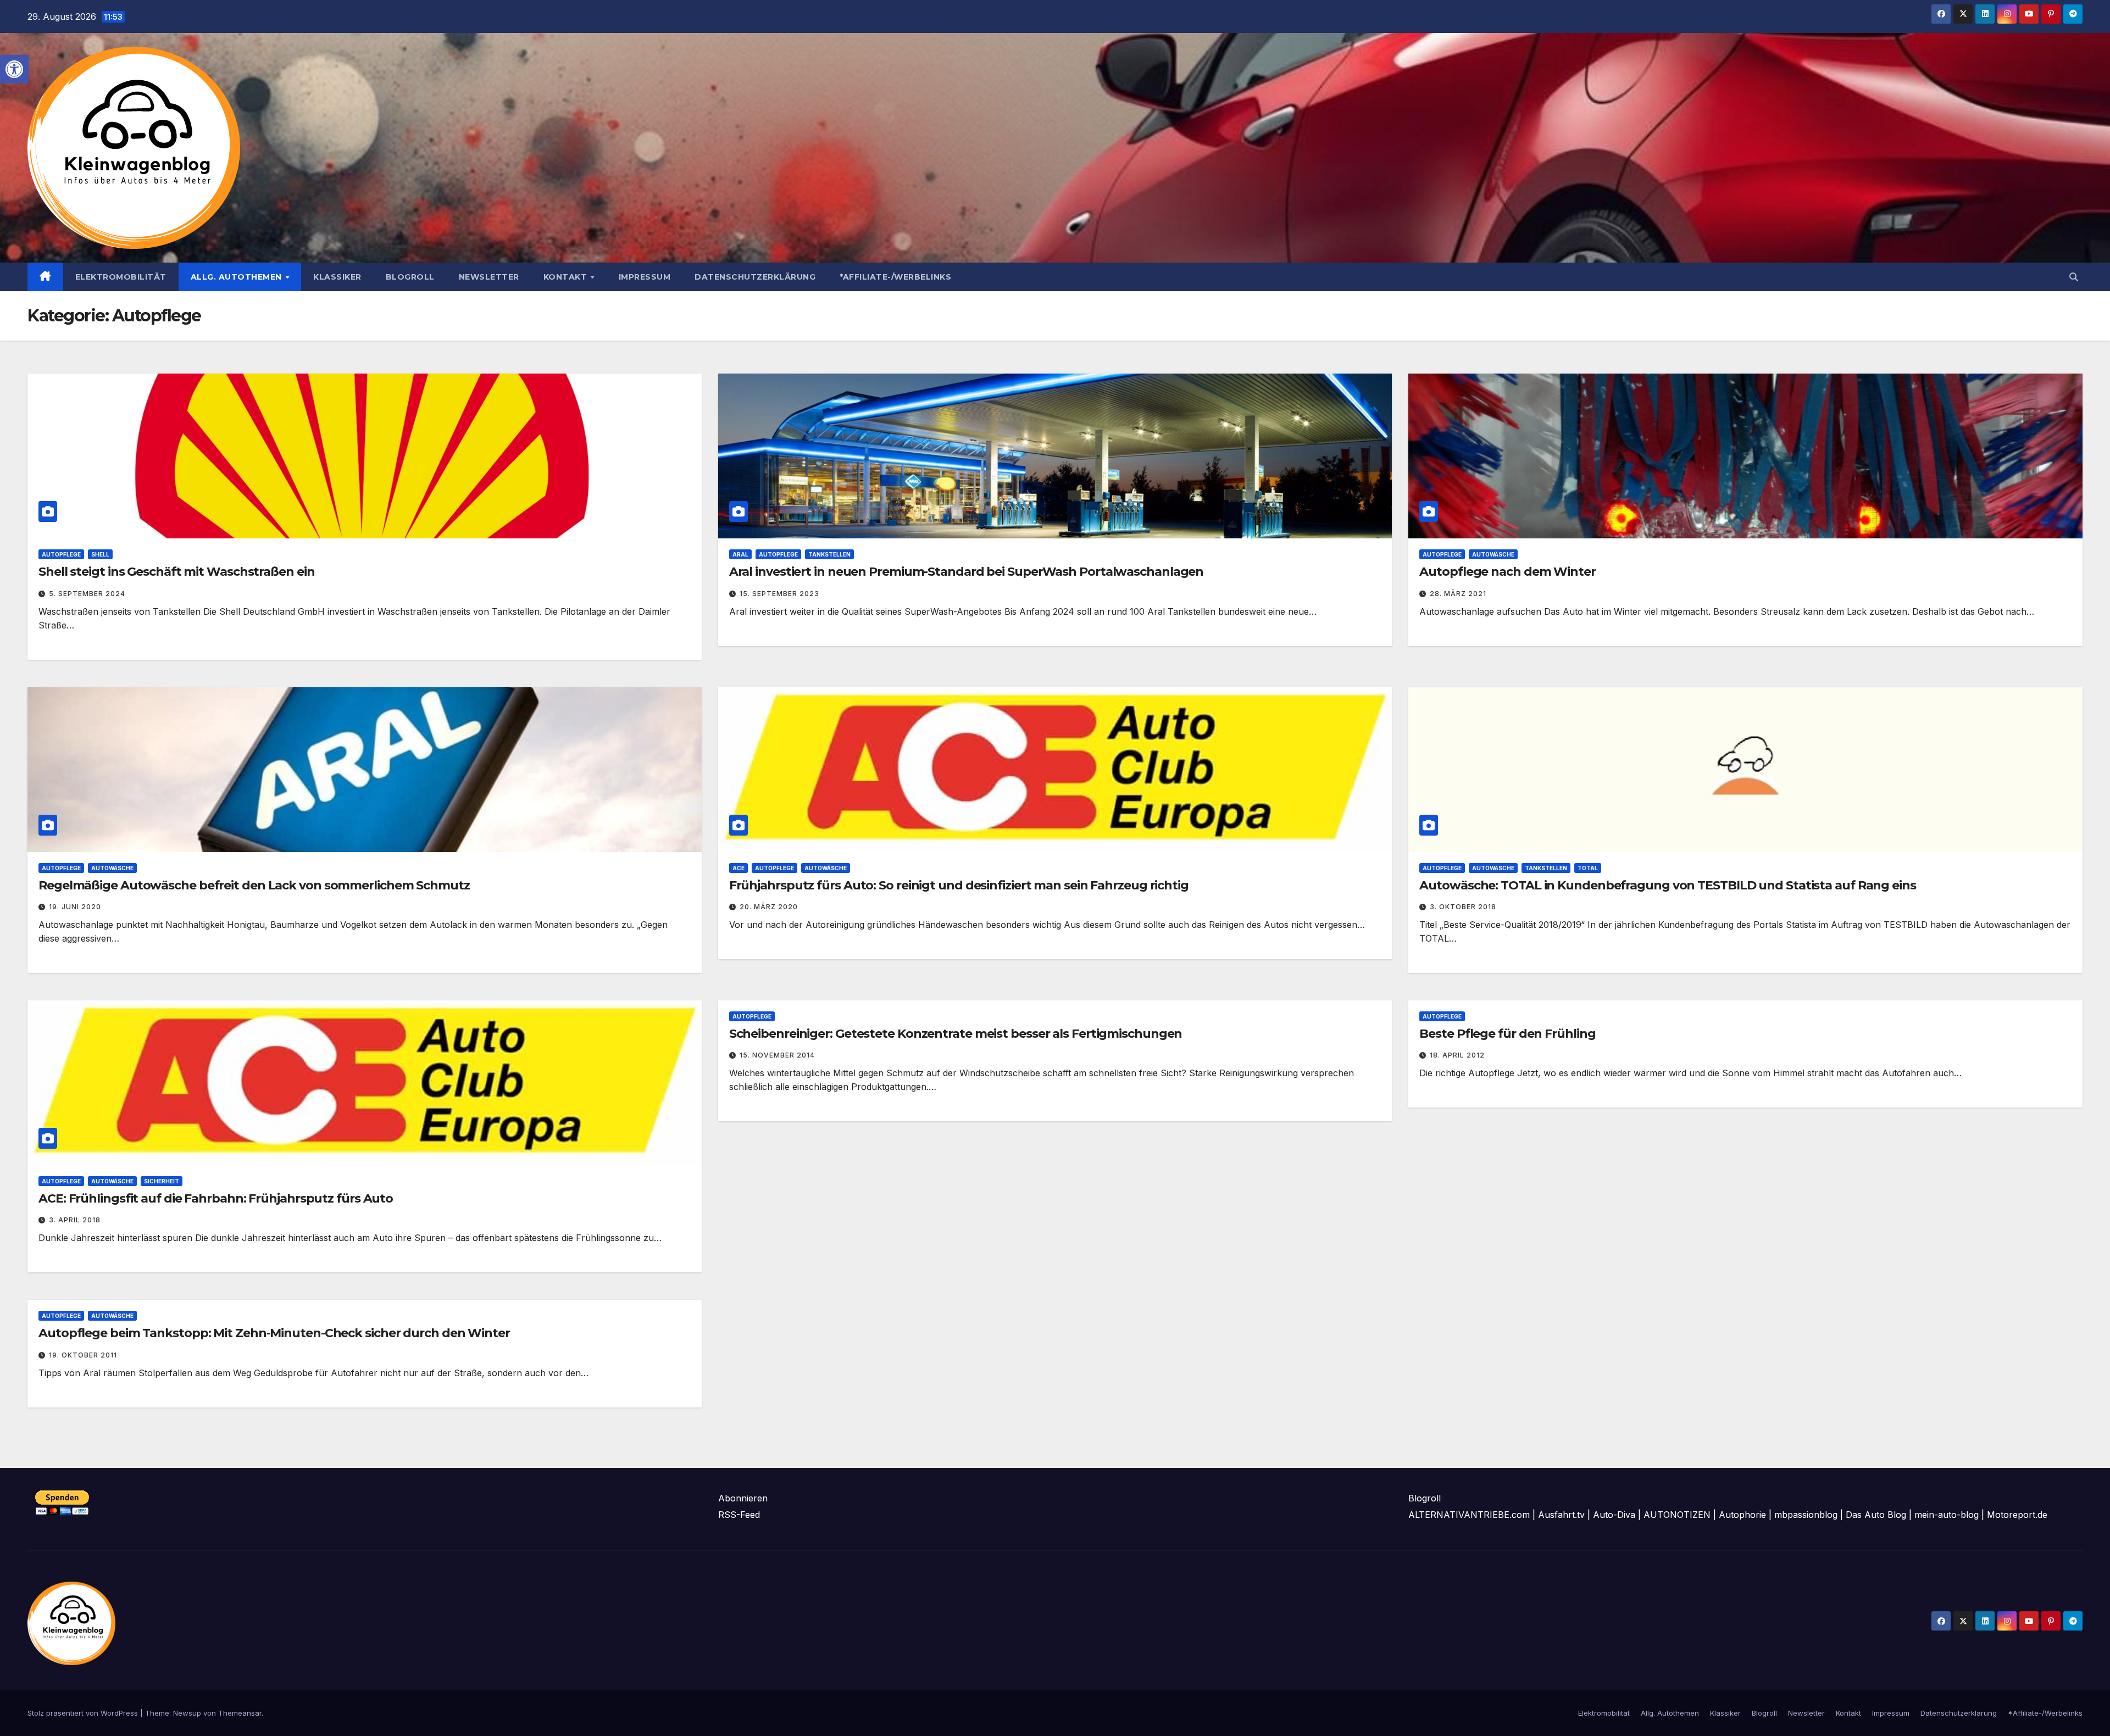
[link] (14, 69)
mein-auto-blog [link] (1947, 1515)
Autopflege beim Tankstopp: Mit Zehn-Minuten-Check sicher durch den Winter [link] (274, 1333)
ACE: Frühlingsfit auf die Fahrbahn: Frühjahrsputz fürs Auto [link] (216, 1198)
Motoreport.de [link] (2017, 1515)
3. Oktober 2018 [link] (1463, 907)
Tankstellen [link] (829, 554)
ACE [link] (738, 868)
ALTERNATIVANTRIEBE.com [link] (1469, 1515)
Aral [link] (740, 554)
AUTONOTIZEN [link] (1677, 1515)
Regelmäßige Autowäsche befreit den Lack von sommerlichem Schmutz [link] (254, 885)
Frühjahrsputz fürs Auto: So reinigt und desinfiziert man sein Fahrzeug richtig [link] (959, 885)
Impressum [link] (645, 277)
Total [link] (1588, 868)
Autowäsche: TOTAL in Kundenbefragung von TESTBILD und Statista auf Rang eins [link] (1667, 885)
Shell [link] (100, 554)
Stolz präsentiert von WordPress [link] (84, 1713)
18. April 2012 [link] (1457, 1055)
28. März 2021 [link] (1458, 594)
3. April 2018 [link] (75, 1220)
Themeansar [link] (240, 1713)
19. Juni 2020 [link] (75, 907)
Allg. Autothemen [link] (238, 277)
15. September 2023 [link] (779, 594)
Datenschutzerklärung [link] (755, 277)
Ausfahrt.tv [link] (1561, 1515)
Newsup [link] (187, 1713)
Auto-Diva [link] (1614, 1515)
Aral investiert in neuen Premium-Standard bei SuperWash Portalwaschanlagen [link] (967, 572)
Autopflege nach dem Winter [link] (1507, 572)
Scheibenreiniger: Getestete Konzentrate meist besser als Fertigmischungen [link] (956, 1034)
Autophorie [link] (1742, 1515)
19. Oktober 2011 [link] (83, 1355)
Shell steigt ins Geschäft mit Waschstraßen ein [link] (176, 572)
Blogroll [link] (410, 277)
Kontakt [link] (567, 277)
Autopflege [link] (61, 554)
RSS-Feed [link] (739, 1515)
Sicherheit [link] (162, 1181)
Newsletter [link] (489, 277)
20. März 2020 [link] (769, 907)
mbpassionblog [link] (1806, 1515)
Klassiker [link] (337, 277)
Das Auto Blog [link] (1876, 1515)
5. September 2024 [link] (87, 594)
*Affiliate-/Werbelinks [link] (895, 277)
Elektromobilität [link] (121, 277)
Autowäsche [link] (1493, 554)
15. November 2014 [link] (777, 1055)
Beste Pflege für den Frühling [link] (1507, 1034)
